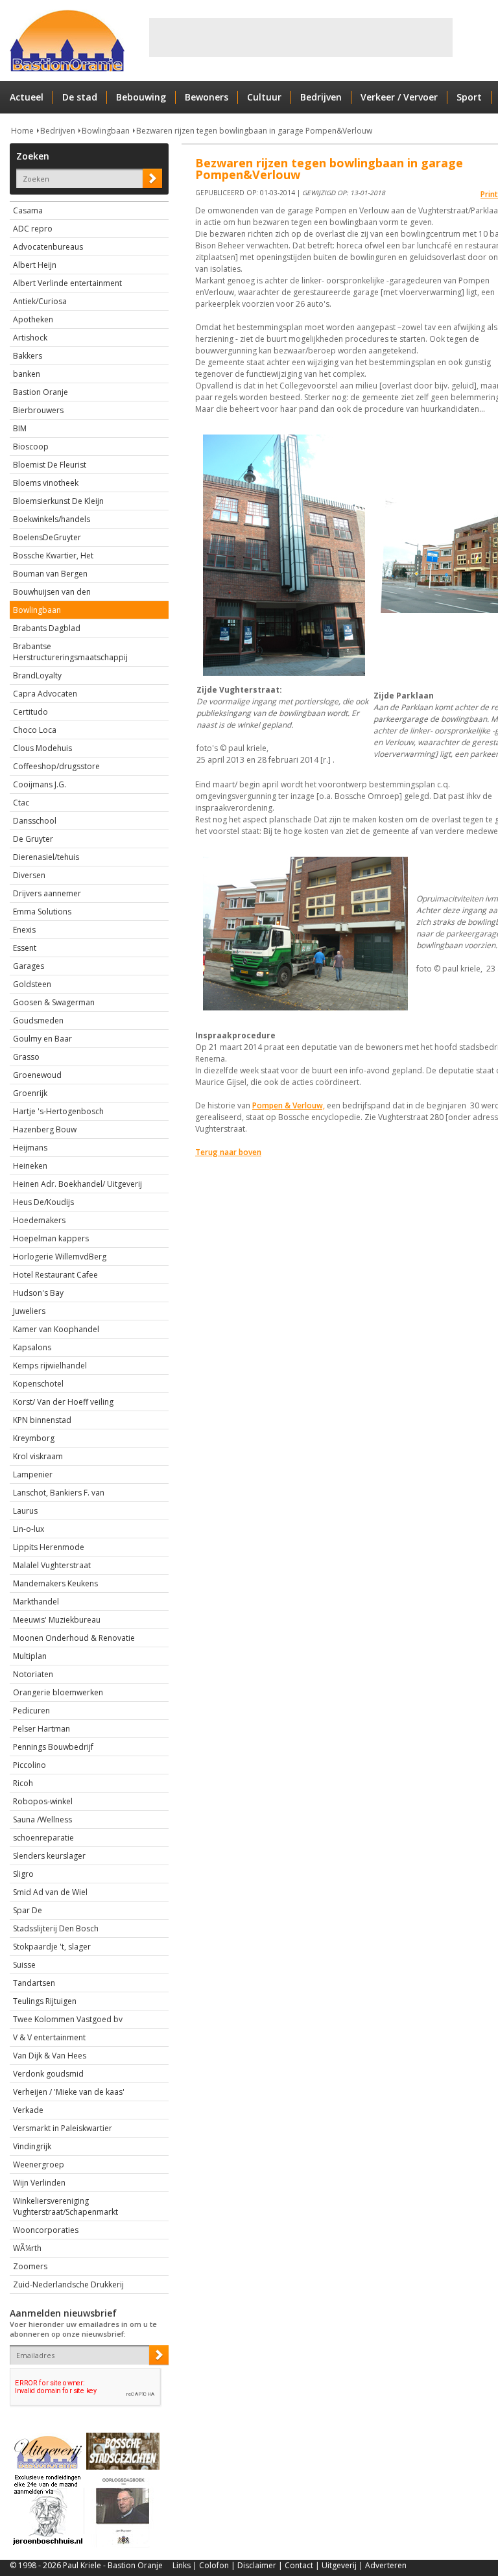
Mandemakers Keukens (55, 1583)
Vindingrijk (32, 2146)
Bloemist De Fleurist (50, 465)
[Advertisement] (301, 38)
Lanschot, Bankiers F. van (59, 1493)
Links (182, 2565)
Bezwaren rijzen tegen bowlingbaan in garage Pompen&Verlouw (254, 131)
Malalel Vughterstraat (52, 1565)
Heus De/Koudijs (43, 1202)
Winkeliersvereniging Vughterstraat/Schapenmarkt (65, 2206)
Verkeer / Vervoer (399, 97)
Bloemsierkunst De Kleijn (58, 501)
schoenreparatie (43, 1838)
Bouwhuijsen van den (52, 592)
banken (27, 374)
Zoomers (30, 2266)
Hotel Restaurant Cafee (55, 1275)
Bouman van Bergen (50, 574)
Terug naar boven (228, 1152)
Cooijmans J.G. (40, 784)
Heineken (30, 1166)
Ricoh (23, 1783)
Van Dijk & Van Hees (50, 2056)
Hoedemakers (39, 1220)
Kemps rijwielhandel (50, 1366)
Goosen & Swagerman (54, 1002)
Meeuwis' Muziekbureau (57, 1620)
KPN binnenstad (42, 1420)
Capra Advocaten (45, 694)
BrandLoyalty (37, 675)
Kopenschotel (38, 1384)
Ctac (21, 803)
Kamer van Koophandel (56, 1329)
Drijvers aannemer (47, 893)
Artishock (30, 338)
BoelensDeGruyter (47, 537)
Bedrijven (321, 97)
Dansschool (35, 821)
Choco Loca (35, 730)
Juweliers (29, 1311)
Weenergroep (39, 2165)
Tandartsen (34, 1983)
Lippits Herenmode (49, 1547)
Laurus (25, 1511)
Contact (299, 2565)
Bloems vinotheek (46, 483)
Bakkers (28, 356)
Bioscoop (31, 447)
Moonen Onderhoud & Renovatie (74, 1638)
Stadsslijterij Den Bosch (56, 1928)
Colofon (214, 2565)
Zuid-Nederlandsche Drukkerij (68, 2284)
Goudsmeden (38, 1020)
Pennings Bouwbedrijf (53, 1747)
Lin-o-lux (29, 1529)
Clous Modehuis (42, 748)
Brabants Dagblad (47, 628)
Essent (25, 948)
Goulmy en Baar (42, 1039)
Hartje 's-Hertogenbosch (58, 1111)
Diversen (29, 875)
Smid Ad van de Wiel (50, 1892)
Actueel (27, 97)
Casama (28, 210)
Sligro (23, 1874)
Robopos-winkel (43, 1801)
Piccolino (30, 1765)
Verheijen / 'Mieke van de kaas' (69, 2092)
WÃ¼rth (27, 2248)
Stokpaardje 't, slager (52, 1947)
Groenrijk (30, 1093)
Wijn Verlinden (39, 2183)
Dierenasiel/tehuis (46, 857)
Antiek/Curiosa (40, 301)
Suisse (24, 1965)
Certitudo (30, 712)
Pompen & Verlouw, (289, 1105)
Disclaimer (257, 2565)
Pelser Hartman (41, 1729)
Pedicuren (31, 1711)
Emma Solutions (42, 912)
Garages (29, 966)
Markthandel (36, 1602)
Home (22, 131)
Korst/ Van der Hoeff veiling (63, 1402)
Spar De (28, 1910)
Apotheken (33, 319)
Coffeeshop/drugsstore (56, 766)
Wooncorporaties (46, 2230)
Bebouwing (141, 97)
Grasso (26, 1057)
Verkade (28, 2110)
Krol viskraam (38, 1456)
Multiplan (30, 1656)
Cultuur (264, 97)
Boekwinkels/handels (52, 519)
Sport (469, 97)
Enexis (24, 930)
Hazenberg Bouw (45, 1129)
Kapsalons (32, 1347)
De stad (80, 97)
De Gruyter (33, 839)
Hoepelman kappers (51, 1238)
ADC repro (33, 229)
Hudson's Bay (38, 1293)
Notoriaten (33, 1674)
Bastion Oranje (41, 392)
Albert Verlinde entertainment (67, 283)
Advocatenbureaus (48, 247)
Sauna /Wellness (42, 1819)
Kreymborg (34, 1438)
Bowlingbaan (106, 131)
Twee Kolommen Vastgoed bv (68, 2019)
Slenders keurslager (49, 1856)
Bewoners (207, 97)
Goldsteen (32, 984)
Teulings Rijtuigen (45, 2001)
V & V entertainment (49, 2037)
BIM (20, 428)
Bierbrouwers (38, 410)
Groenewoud (37, 1075)
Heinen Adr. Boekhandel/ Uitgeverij (77, 1184)
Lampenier (33, 1474)
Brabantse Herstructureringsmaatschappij (70, 652)
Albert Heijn (35, 265)
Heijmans (30, 1148)
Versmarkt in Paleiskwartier (63, 2128)
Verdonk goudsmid (48, 2074)
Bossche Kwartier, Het (53, 555)
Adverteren (386, 2565)
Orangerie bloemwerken (58, 1692)
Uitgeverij (339, 2565)
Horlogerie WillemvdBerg (60, 1257)
